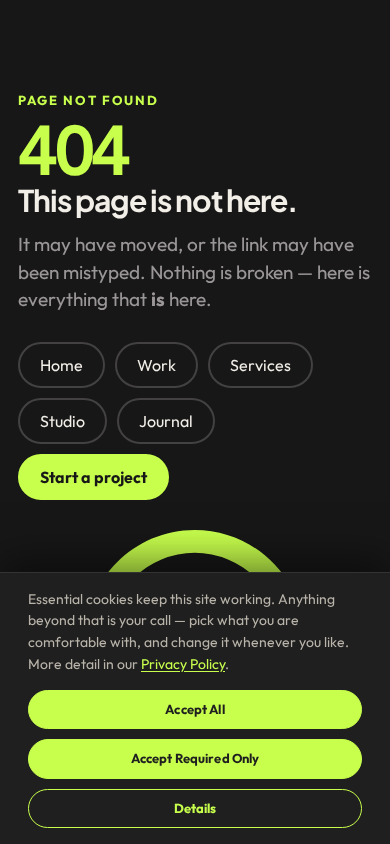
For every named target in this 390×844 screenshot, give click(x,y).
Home (61, 365)
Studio (62, 421)
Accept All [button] (194, 709)
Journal (166, 421)
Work (156, 365)
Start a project (93, 477)
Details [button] (195, 808)
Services (260, 365)
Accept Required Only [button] (195, 758)
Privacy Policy (183, 664)
